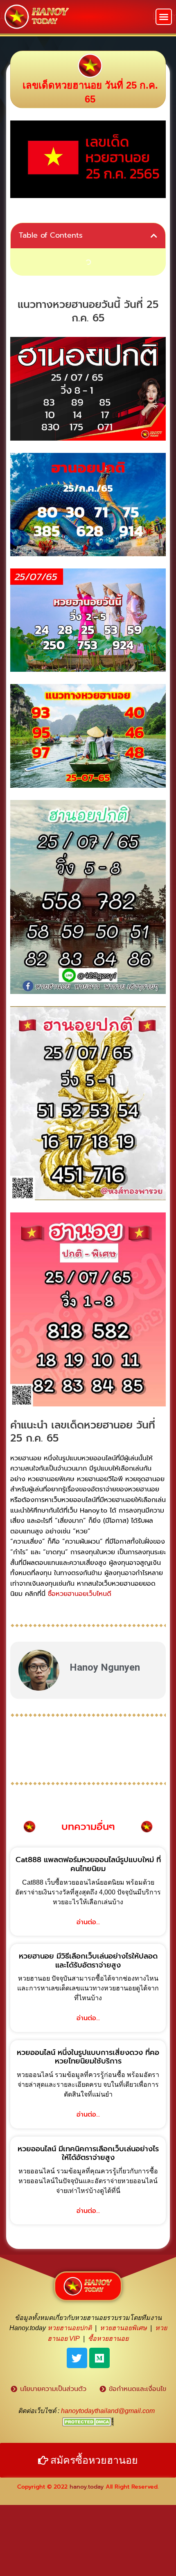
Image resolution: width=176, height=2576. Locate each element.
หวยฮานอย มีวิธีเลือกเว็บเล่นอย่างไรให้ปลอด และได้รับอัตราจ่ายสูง (88, 1961)
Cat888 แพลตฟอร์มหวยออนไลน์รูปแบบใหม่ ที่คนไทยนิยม (88, 1864)
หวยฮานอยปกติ (70, 2328)
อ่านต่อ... (88, 1922)
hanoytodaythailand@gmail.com (108, 2411)
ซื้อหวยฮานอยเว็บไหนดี (80, 1594)
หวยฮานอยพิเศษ (123, 2328)
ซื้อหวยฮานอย (108, 2339)
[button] (164, 17)
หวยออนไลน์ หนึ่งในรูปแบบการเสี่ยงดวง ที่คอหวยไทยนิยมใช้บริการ (88, 2057)
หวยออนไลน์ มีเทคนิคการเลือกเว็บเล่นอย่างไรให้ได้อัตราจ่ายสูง (88, 2153)
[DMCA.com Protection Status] (88, 2421)
